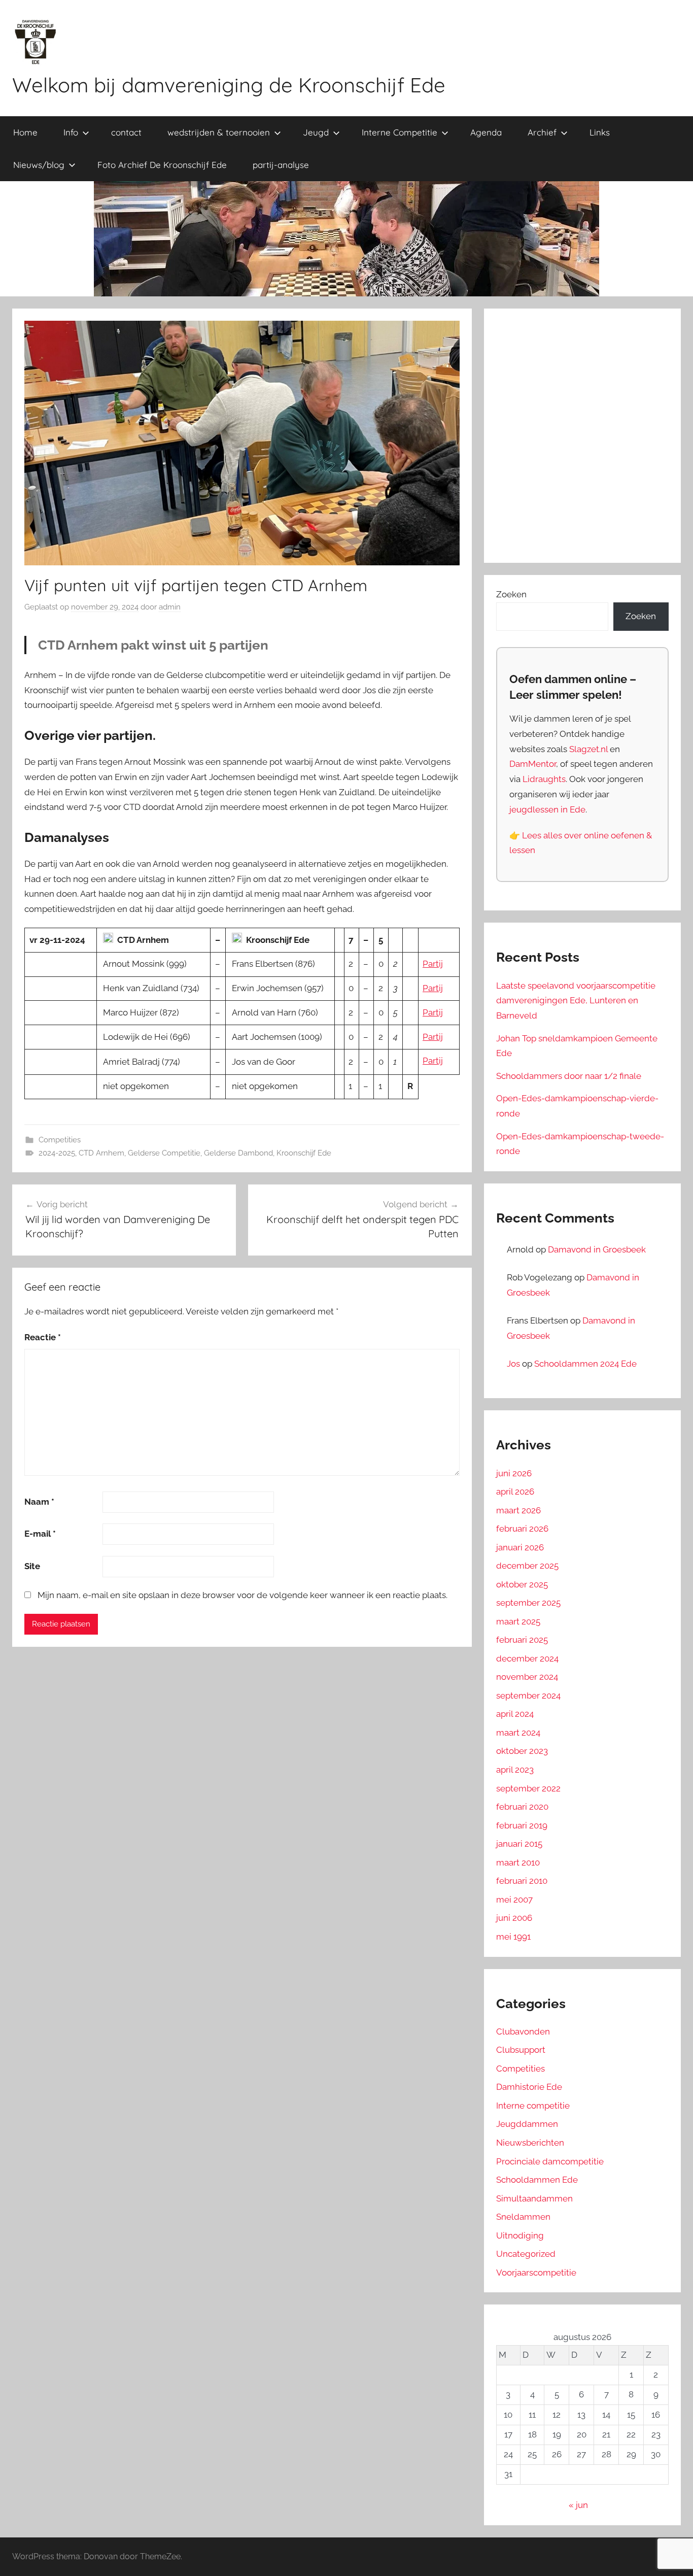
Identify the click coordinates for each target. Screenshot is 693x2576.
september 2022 (528, 1788)
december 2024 (527, 1658)
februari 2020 (522, 1807)
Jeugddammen (527, 2124)
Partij (433, 964)
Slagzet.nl (588, 749)
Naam (39, 1502)
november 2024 (527, 1677)
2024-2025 (57, 1153)
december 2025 (527, 1566)
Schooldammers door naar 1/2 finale (569, 1076)
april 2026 (515, 1492)
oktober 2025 (522, 1584)
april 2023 (515, 1770)
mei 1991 (513, 1937)
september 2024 (528, 1696)
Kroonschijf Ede (304, 1153)
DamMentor (533, 764)
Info (71, 132)
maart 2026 (518, 1510)
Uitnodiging (520, 2235)
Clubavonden (523, 2031)
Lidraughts (544, 779)
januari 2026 (520, 1547)
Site (32, 1566)
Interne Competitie (400, 132)
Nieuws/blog (39, 165)
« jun (578, 2505)
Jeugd (316, 132)
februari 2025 (522, 1640)
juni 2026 (514, 1473)
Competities (60, 1140)
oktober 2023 (522, 1751)
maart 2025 (518, 1621)
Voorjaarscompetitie (536, 2273)
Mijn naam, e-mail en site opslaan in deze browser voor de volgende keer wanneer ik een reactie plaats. (242, 1595)
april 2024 (515, 1714)
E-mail (40, 1534)
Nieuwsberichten (530, 2143)
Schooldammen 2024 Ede (585, 1364)
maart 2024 (518, 1733)
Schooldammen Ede (537, 2180)
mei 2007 (514, 1900)
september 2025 (528, 1603)
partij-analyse (281, 165)
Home (25, 132)
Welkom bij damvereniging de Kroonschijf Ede (229, 85)
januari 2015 (519, 1844)
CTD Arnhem (101, 1153)
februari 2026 (522, 1529)
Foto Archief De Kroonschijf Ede (162, 165)
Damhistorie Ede (529, 2087)
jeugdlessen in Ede (547, 809)
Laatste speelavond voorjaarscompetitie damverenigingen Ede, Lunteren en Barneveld (576, 1001)
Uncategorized (526, 2254)
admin (170, 607)
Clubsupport (521, 2050)
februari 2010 (522, 1881)
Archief (542, 132)
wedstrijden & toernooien (219, 132)
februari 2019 (522, 1825)
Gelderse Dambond (238, 1153)
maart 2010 (518, 1862)
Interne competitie (533, 2106)
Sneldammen (523, 2217)
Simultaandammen (534, 2198)
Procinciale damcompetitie (550, 2161)
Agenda (486, 132)
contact (126, 132)
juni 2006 (514, 1918)
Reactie (43, 1337)
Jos (513, 1364)
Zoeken (511, 594)
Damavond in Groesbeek (597, 1249)
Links (600, 132)
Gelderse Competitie (164, 1153)
